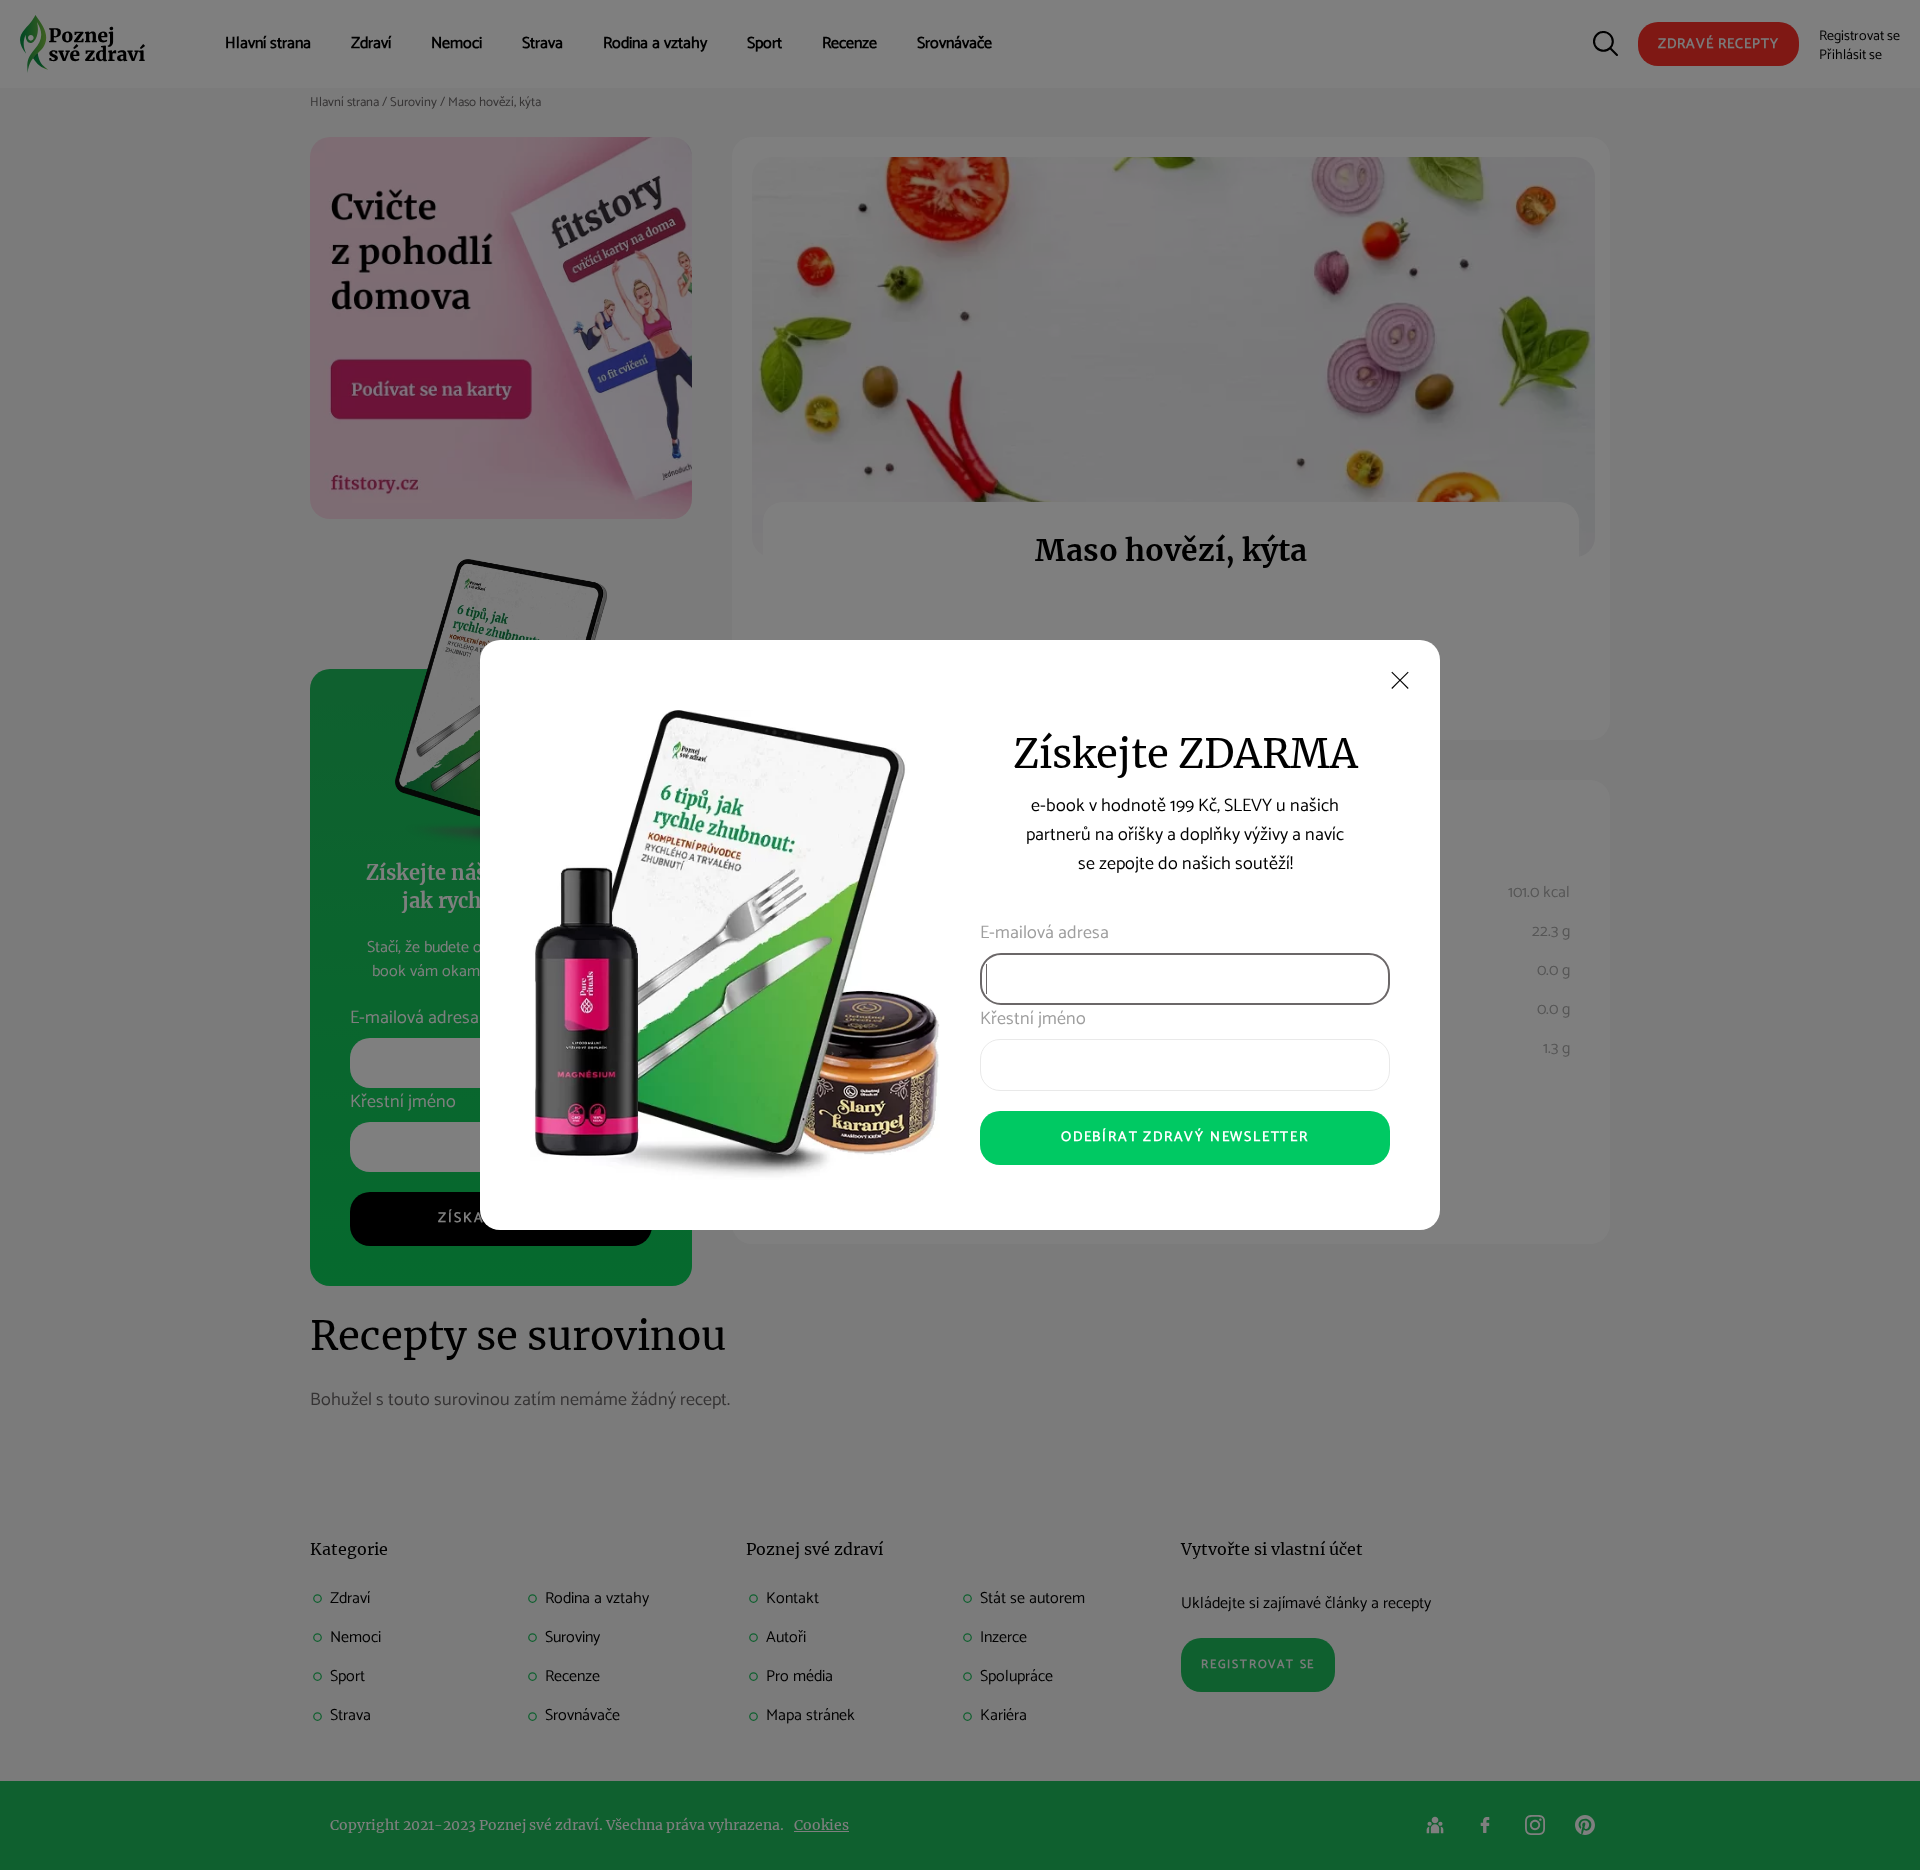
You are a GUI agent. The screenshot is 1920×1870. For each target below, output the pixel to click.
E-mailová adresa (1044, 933)
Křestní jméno (1033, 1019)
